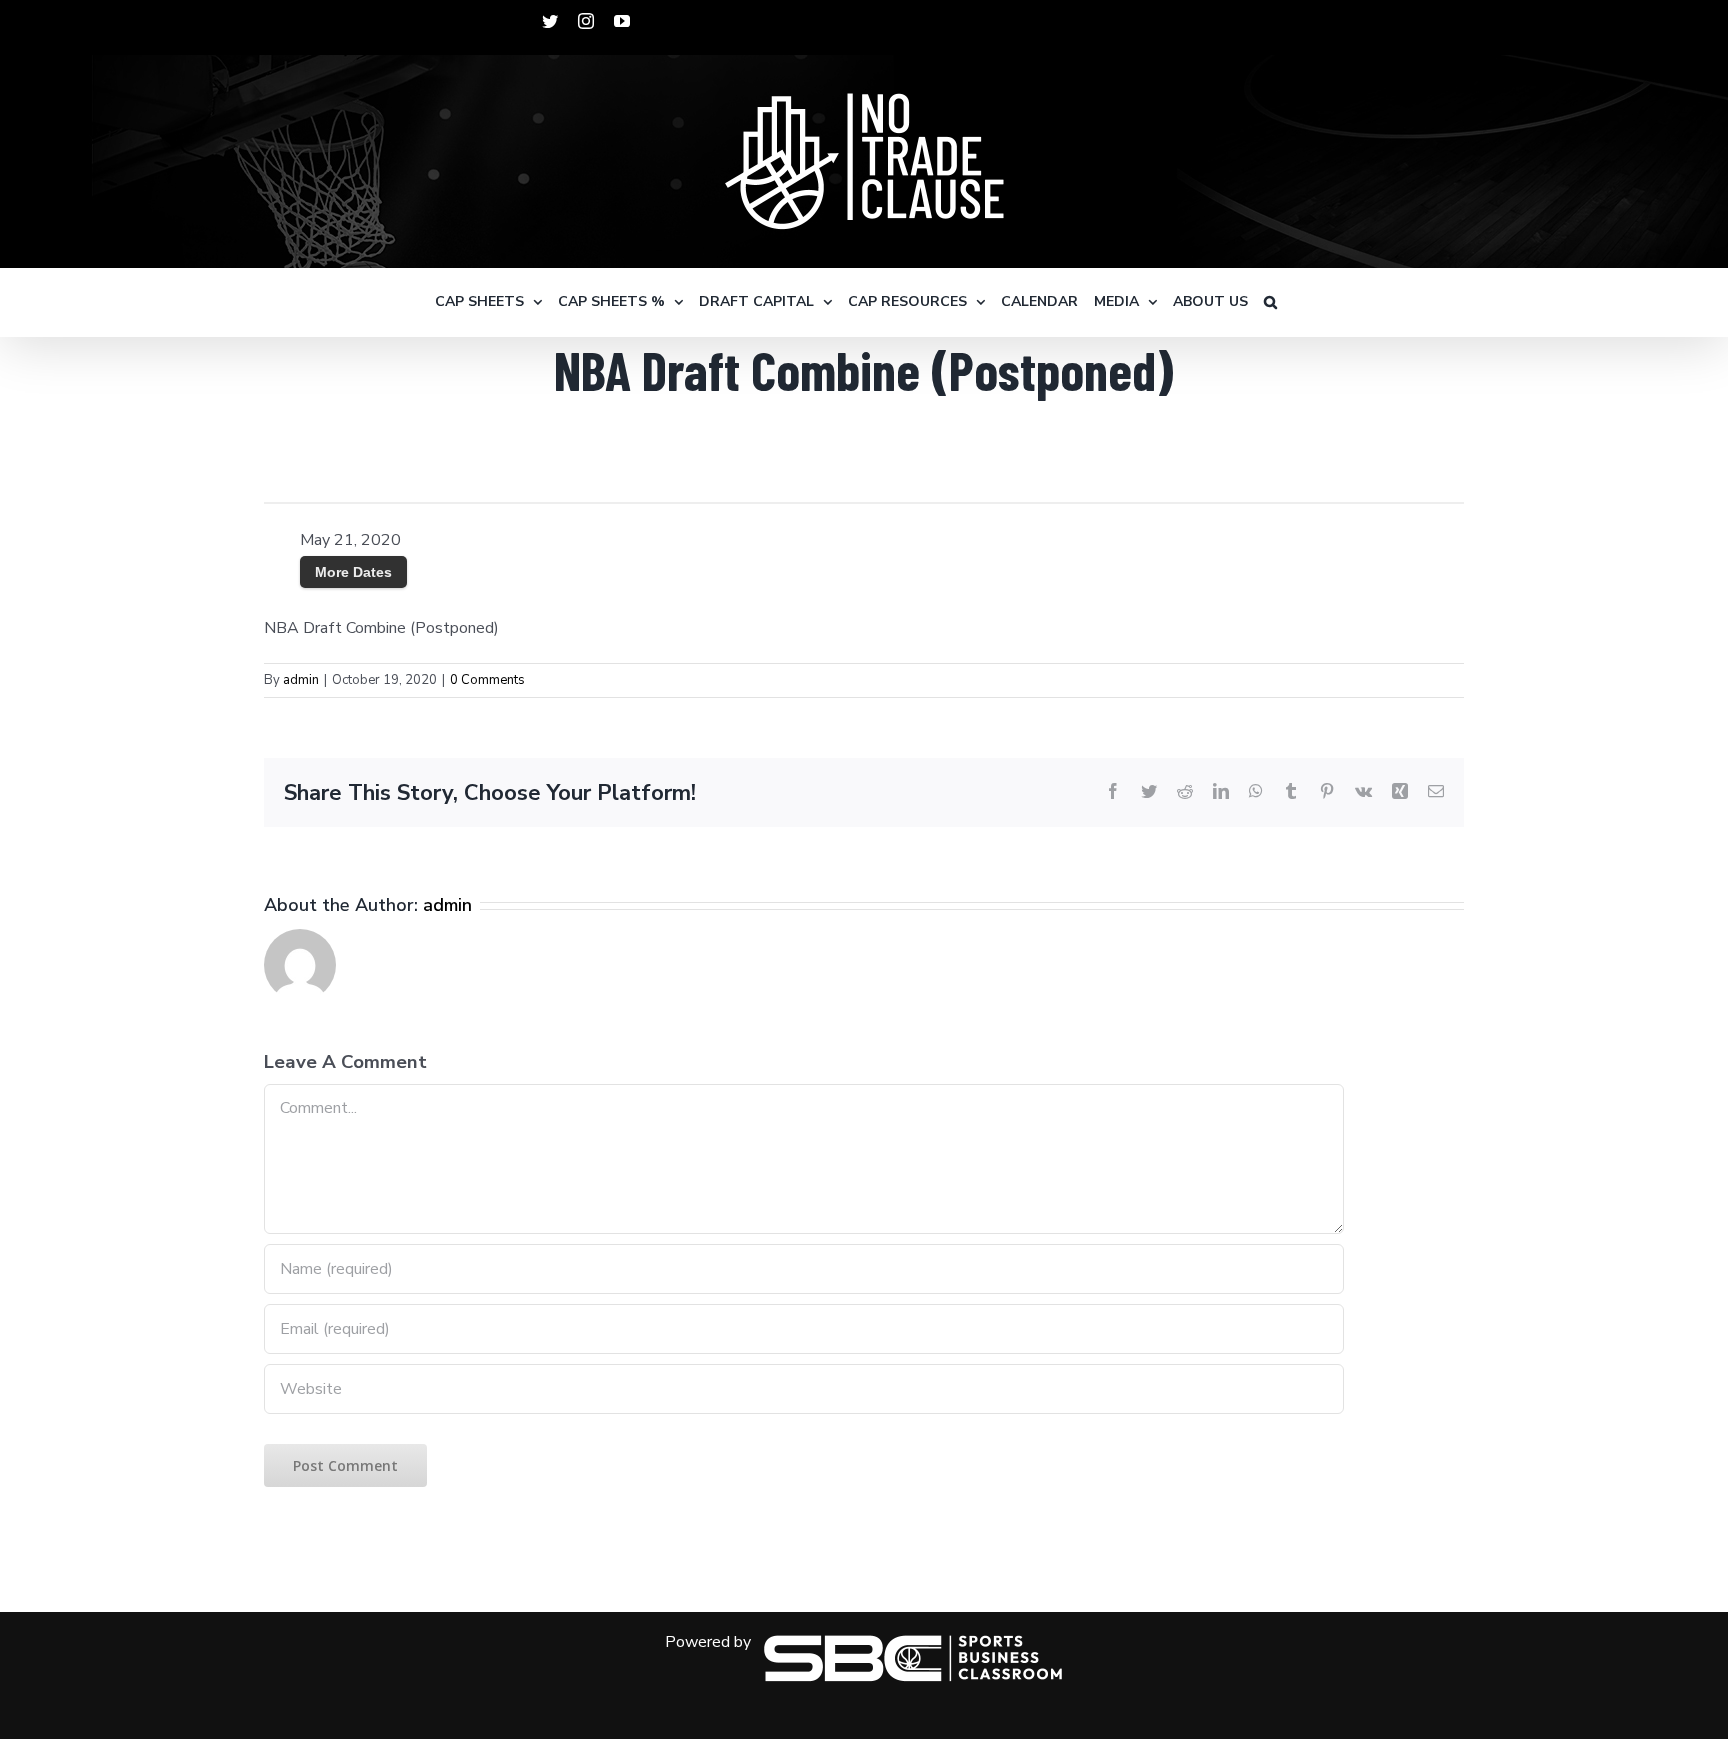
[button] (1270, 302)
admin (301, 680)
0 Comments (487, 680)
